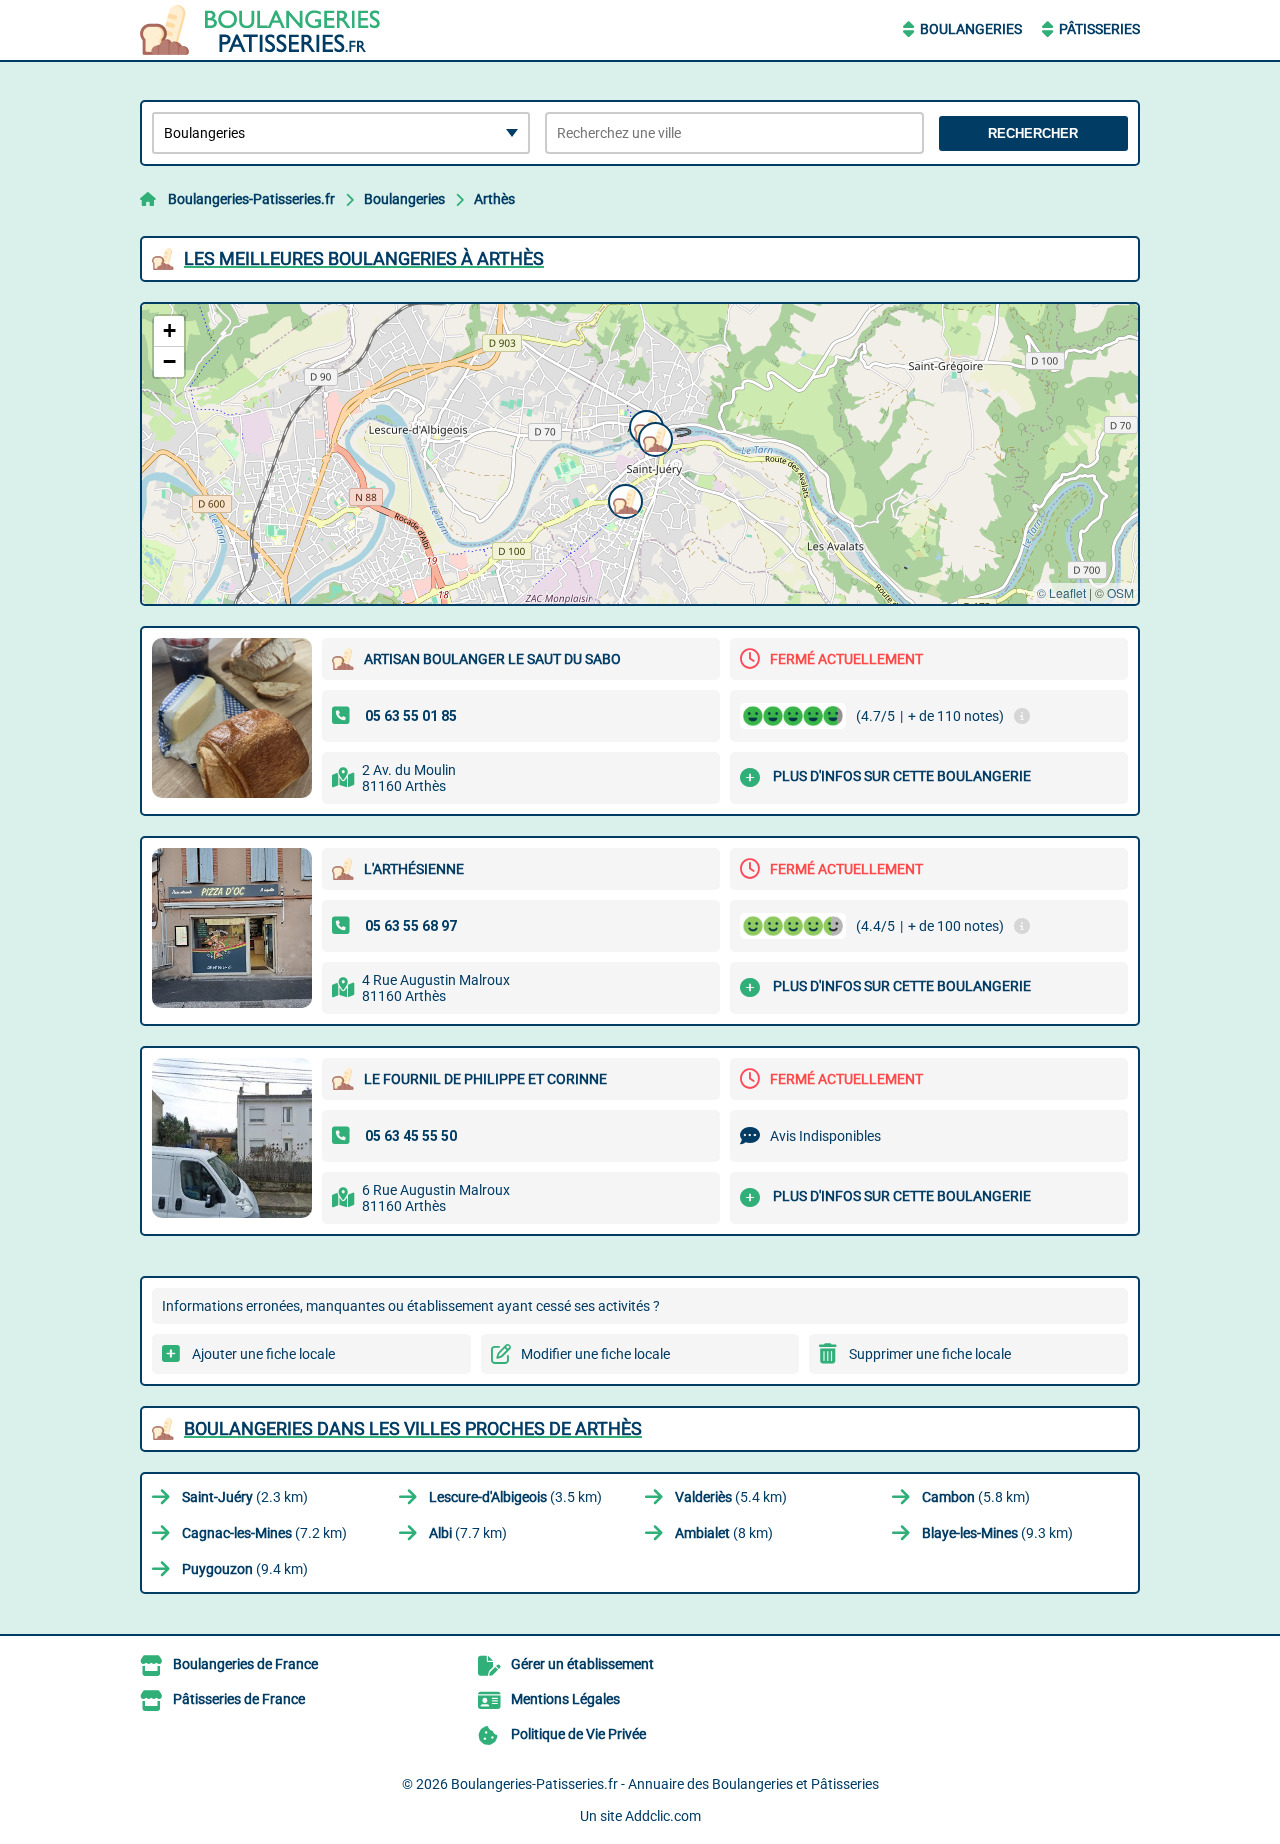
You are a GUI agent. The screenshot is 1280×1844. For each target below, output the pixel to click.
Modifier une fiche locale (595, 1354)
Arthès (494, 199)
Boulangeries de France (245, 1664)
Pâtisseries (1099, 29)
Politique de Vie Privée (578, 1734)
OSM (1120, 592)
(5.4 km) (731, 1497)
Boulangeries (971, 29)
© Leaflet (1061, 592)
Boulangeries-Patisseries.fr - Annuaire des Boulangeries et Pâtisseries (665, 1784)
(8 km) (724, 1533)
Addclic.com (663, 1816)
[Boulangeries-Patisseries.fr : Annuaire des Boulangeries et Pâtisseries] (265, 30)
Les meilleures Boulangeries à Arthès (364, 258)
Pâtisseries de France (239, 1699)
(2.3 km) (245, 1497)
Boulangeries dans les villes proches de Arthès (413, 1428)
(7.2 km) (264, 1533)
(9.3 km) (997, 1533)
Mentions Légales (565, 1699)
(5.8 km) (976, 1497)
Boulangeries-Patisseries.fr (251, 199)
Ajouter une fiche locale (263, 1354)
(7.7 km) (468, 1533)
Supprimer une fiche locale (930, 1354)
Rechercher (1033, 133)
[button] (653, 437)
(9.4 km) (245, 1569)
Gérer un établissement (582, 1664)
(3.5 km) (515, 1497)
